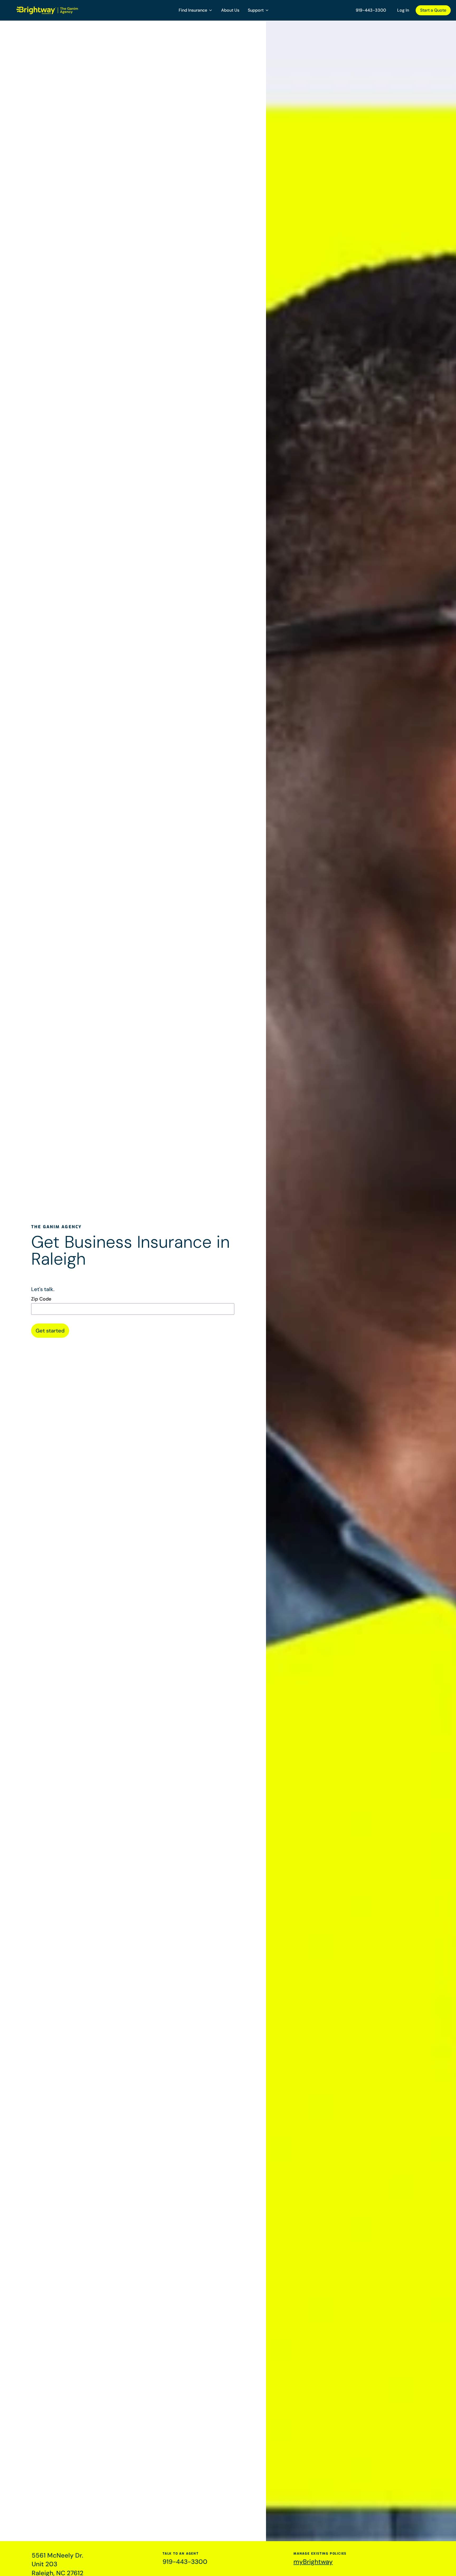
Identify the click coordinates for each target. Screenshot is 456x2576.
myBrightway (313, 2562)
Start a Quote (433, 10)
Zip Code (41, 1299)
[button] (196, 10)
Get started (50, 1331)
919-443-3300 (371, 10)
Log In (403, 10)
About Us (230, 10)
